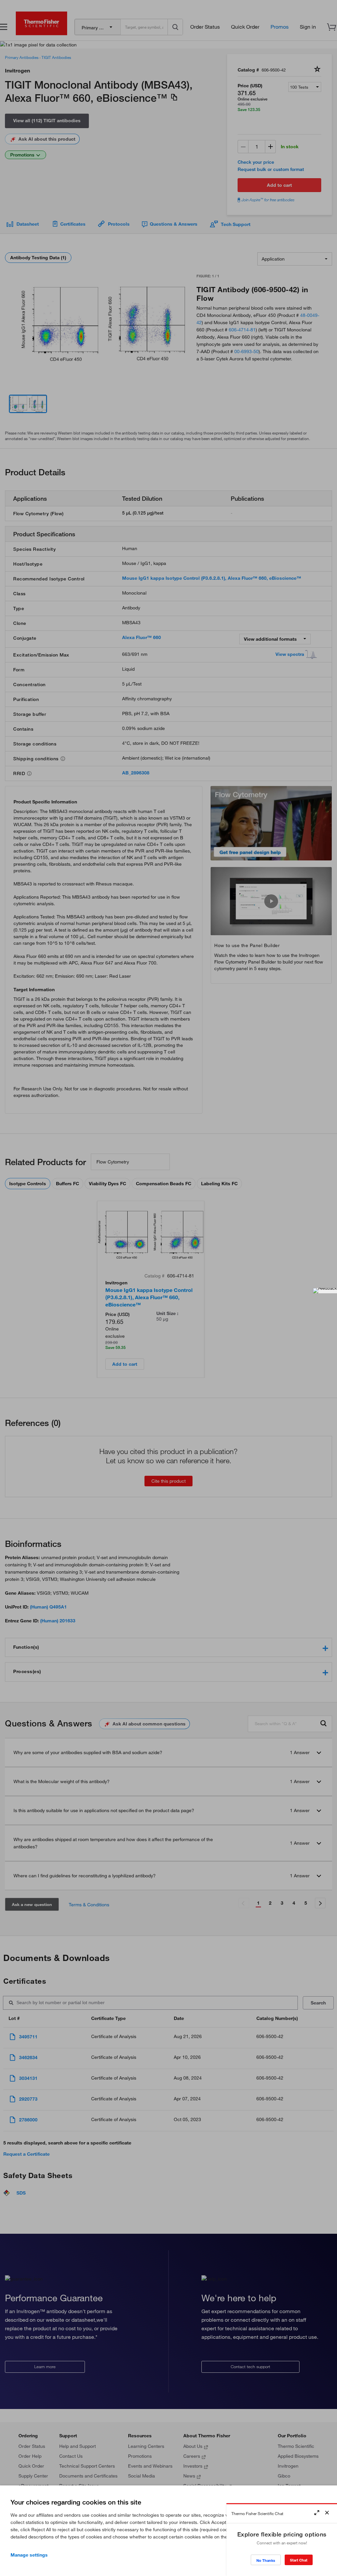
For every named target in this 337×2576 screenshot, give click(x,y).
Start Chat (299, 2560)
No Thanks (266, 2560)
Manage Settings (29, 2555)
